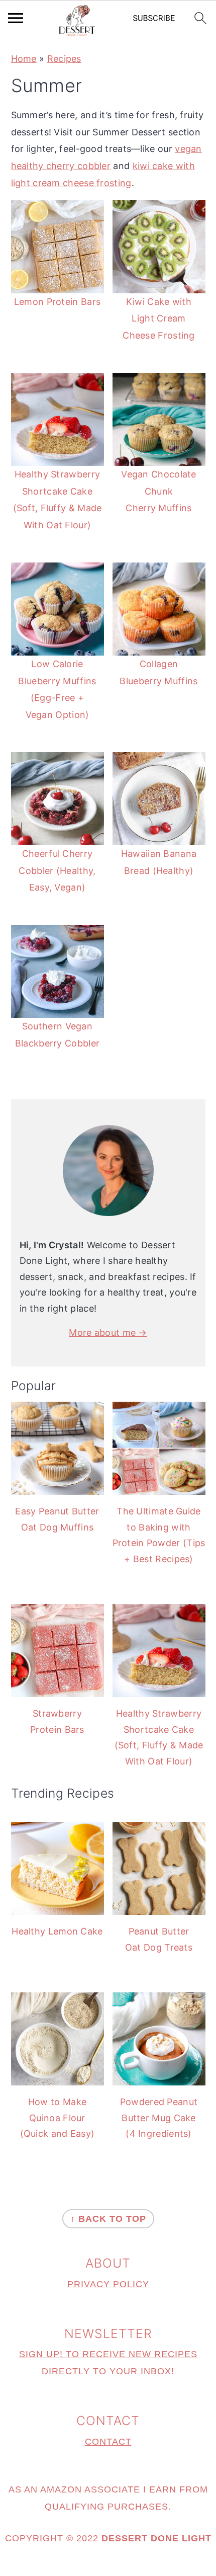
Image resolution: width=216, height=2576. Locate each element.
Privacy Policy (108, 2284)
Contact (108, 2442)
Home (24, 59)
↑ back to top (108, 2219)
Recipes (64, 59)
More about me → (108, 1333)
